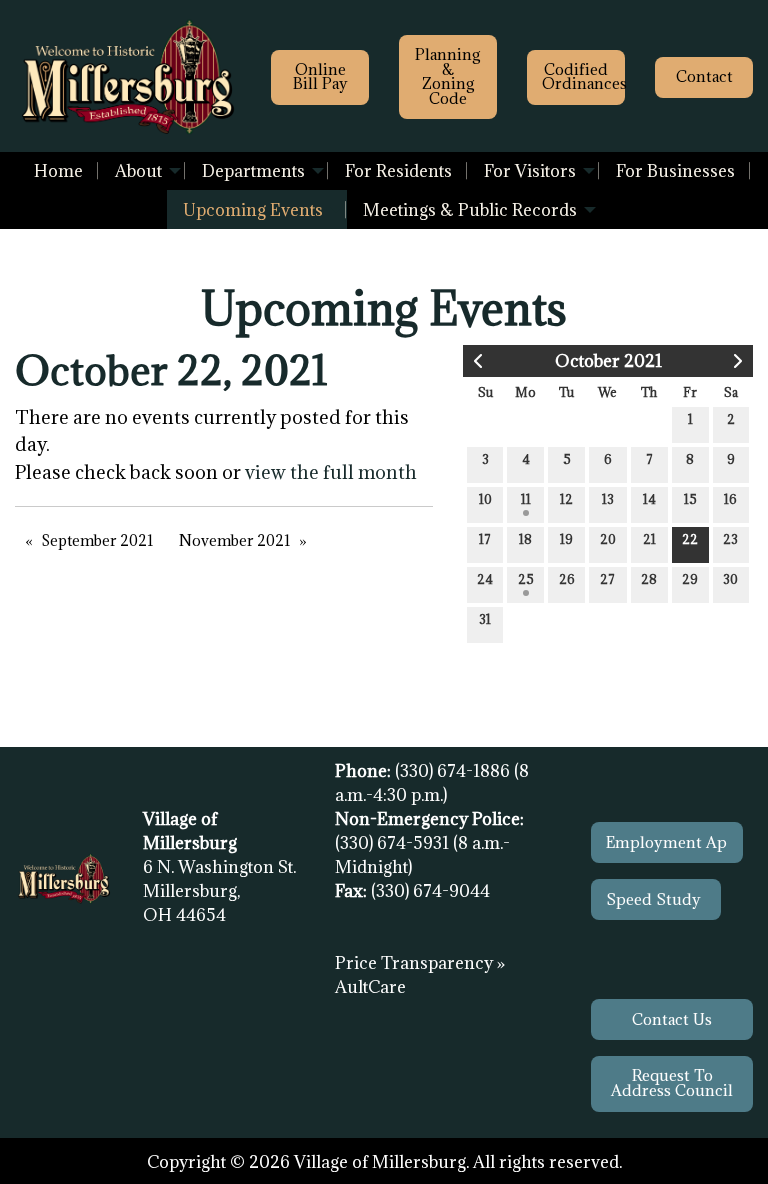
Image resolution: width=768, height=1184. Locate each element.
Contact (704, 76)
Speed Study (655, 899)
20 (608, 539)
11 (526, 499)
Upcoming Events (253, 210)
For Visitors (530, 171)
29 (690, 579)
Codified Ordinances (583, 76)
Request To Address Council (672, 1082)
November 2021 (235, 540)
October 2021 (608, 361)
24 (485, 579)
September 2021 (97, 540)
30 (730, 579)
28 (649, 579)
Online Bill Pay (320, 76)
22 (690, 539)
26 (567, 579)
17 (485, 539)
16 (730, 499)
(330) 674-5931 (394, 843)
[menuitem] (58, 171)
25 (526, 579)
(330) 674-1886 (454, 771)
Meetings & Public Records (470, 210)
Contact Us (672, 1019)
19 (566, 539)
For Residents (398, 171)
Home (58, 171)
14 (649, 499)
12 (566, 499)
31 (485, 619)
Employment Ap (666, 842)
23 (730, 539)
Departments (253, 171)
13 (608, 499)
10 (485, 499)
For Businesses (675, 171)
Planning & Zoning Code (448, 76)
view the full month (331, 472)
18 (525, 539)
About (138, 171)
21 (649, 539)
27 (607, 579)
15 (690, 499)
